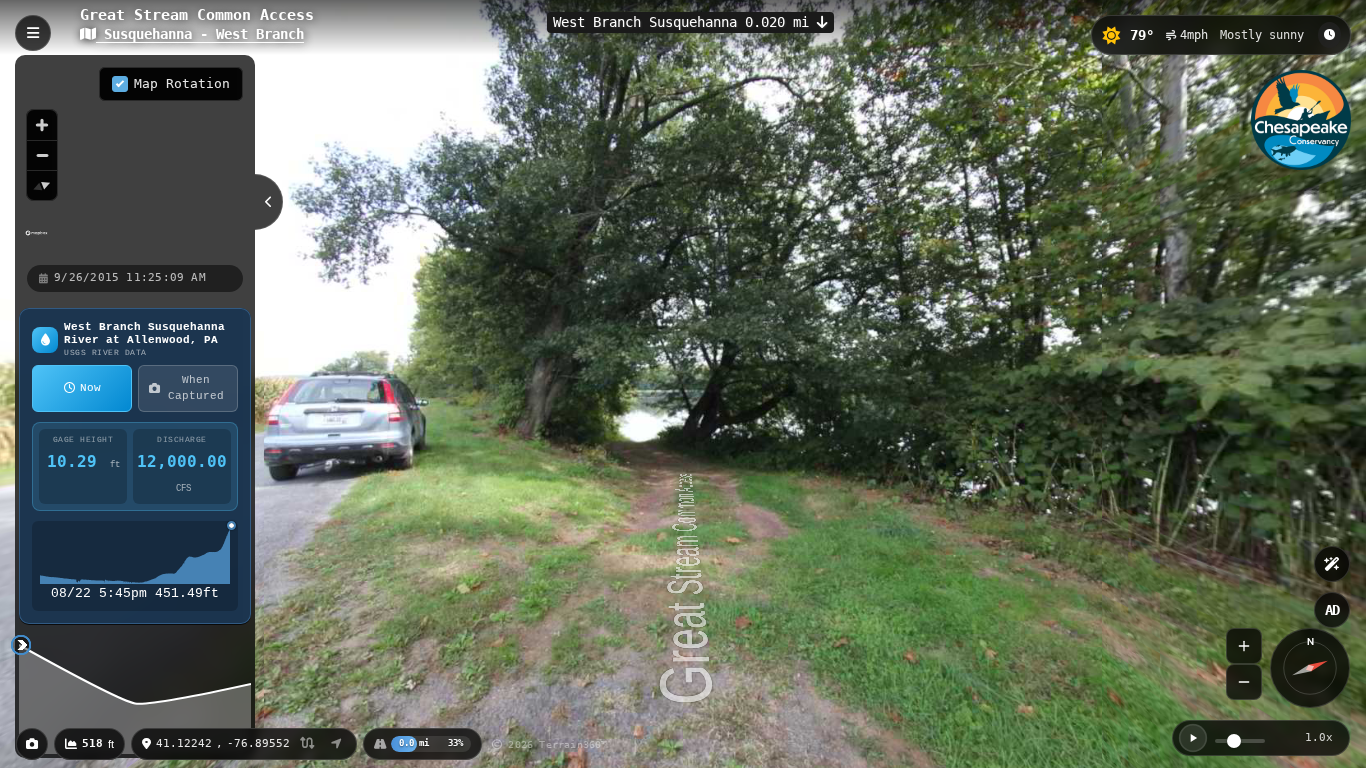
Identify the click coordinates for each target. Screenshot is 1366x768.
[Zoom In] (1244, 646)
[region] (135, 159)
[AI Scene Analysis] (1332, 564)
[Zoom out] (42, 155)
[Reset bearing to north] (42, 185)
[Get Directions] (336, 744)
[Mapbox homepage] (36, 241)
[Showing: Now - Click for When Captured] (1329, 35)
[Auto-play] (1193, 738)
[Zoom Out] (1244, 682)
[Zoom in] (42, 125)
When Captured (196, 388)
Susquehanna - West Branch (200, 34)
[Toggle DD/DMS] (307, 744)
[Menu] (33, 33)
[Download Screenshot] (32, 744)
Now (90, 388)
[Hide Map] (269, 202)
